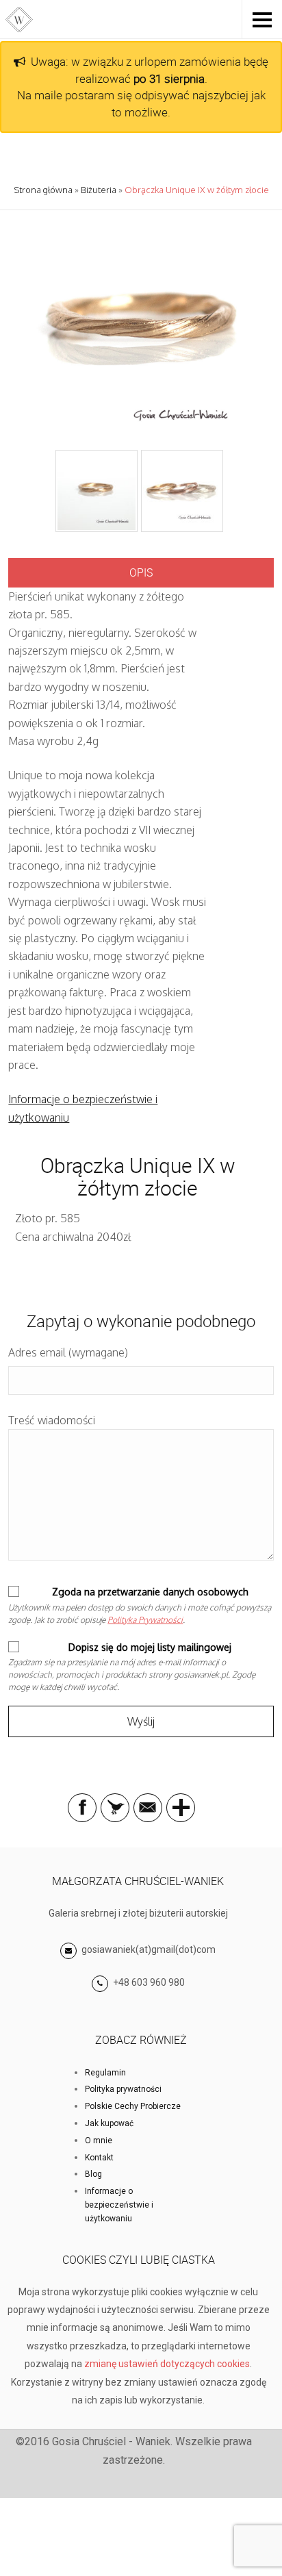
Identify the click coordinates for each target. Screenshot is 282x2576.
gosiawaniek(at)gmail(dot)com (148, 1949)
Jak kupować (109, 2123)
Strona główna (43, 190)
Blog (93, 2174)
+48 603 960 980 (149, 1982)
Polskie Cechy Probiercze (133, 2106)
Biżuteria (99, 190)
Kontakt (99, 2158)
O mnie (99, 2141)
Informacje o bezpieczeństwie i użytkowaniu (119, 2205)
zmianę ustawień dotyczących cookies (167, 2364)
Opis (141, 572)
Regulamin (105, 2073)
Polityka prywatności (123, 2089)
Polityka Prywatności (145, 1620)
